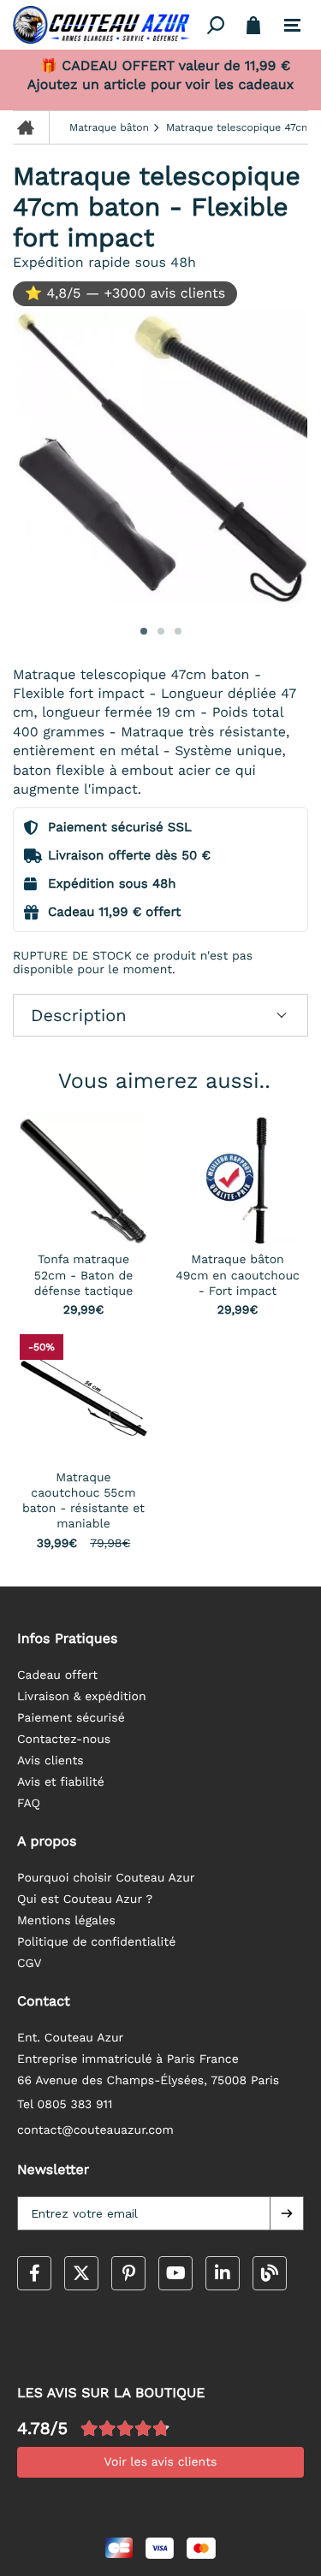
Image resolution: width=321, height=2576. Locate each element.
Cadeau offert (57, 1675)
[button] (287, 2213)
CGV (30, 1964)
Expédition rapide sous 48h (104, 262)
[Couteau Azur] (107, 25)
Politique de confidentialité (96, 1942)
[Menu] (292, 26)
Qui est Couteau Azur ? (85, 1900)
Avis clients (51, 1761)
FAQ (29, 1804)
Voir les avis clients (161, 2462)
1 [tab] (144, 631)
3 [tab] (178, 631)
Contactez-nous (64, 1740)
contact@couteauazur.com (95, 2130)
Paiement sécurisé (71, 1718)
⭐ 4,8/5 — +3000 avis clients (125, 293)
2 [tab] (161, 631)
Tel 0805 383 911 (65, 2105)
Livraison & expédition (82, 1697)
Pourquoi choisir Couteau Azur (106, 1878)
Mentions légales (66, 1921)
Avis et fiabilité (61, 1782)
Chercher (216, 25)
